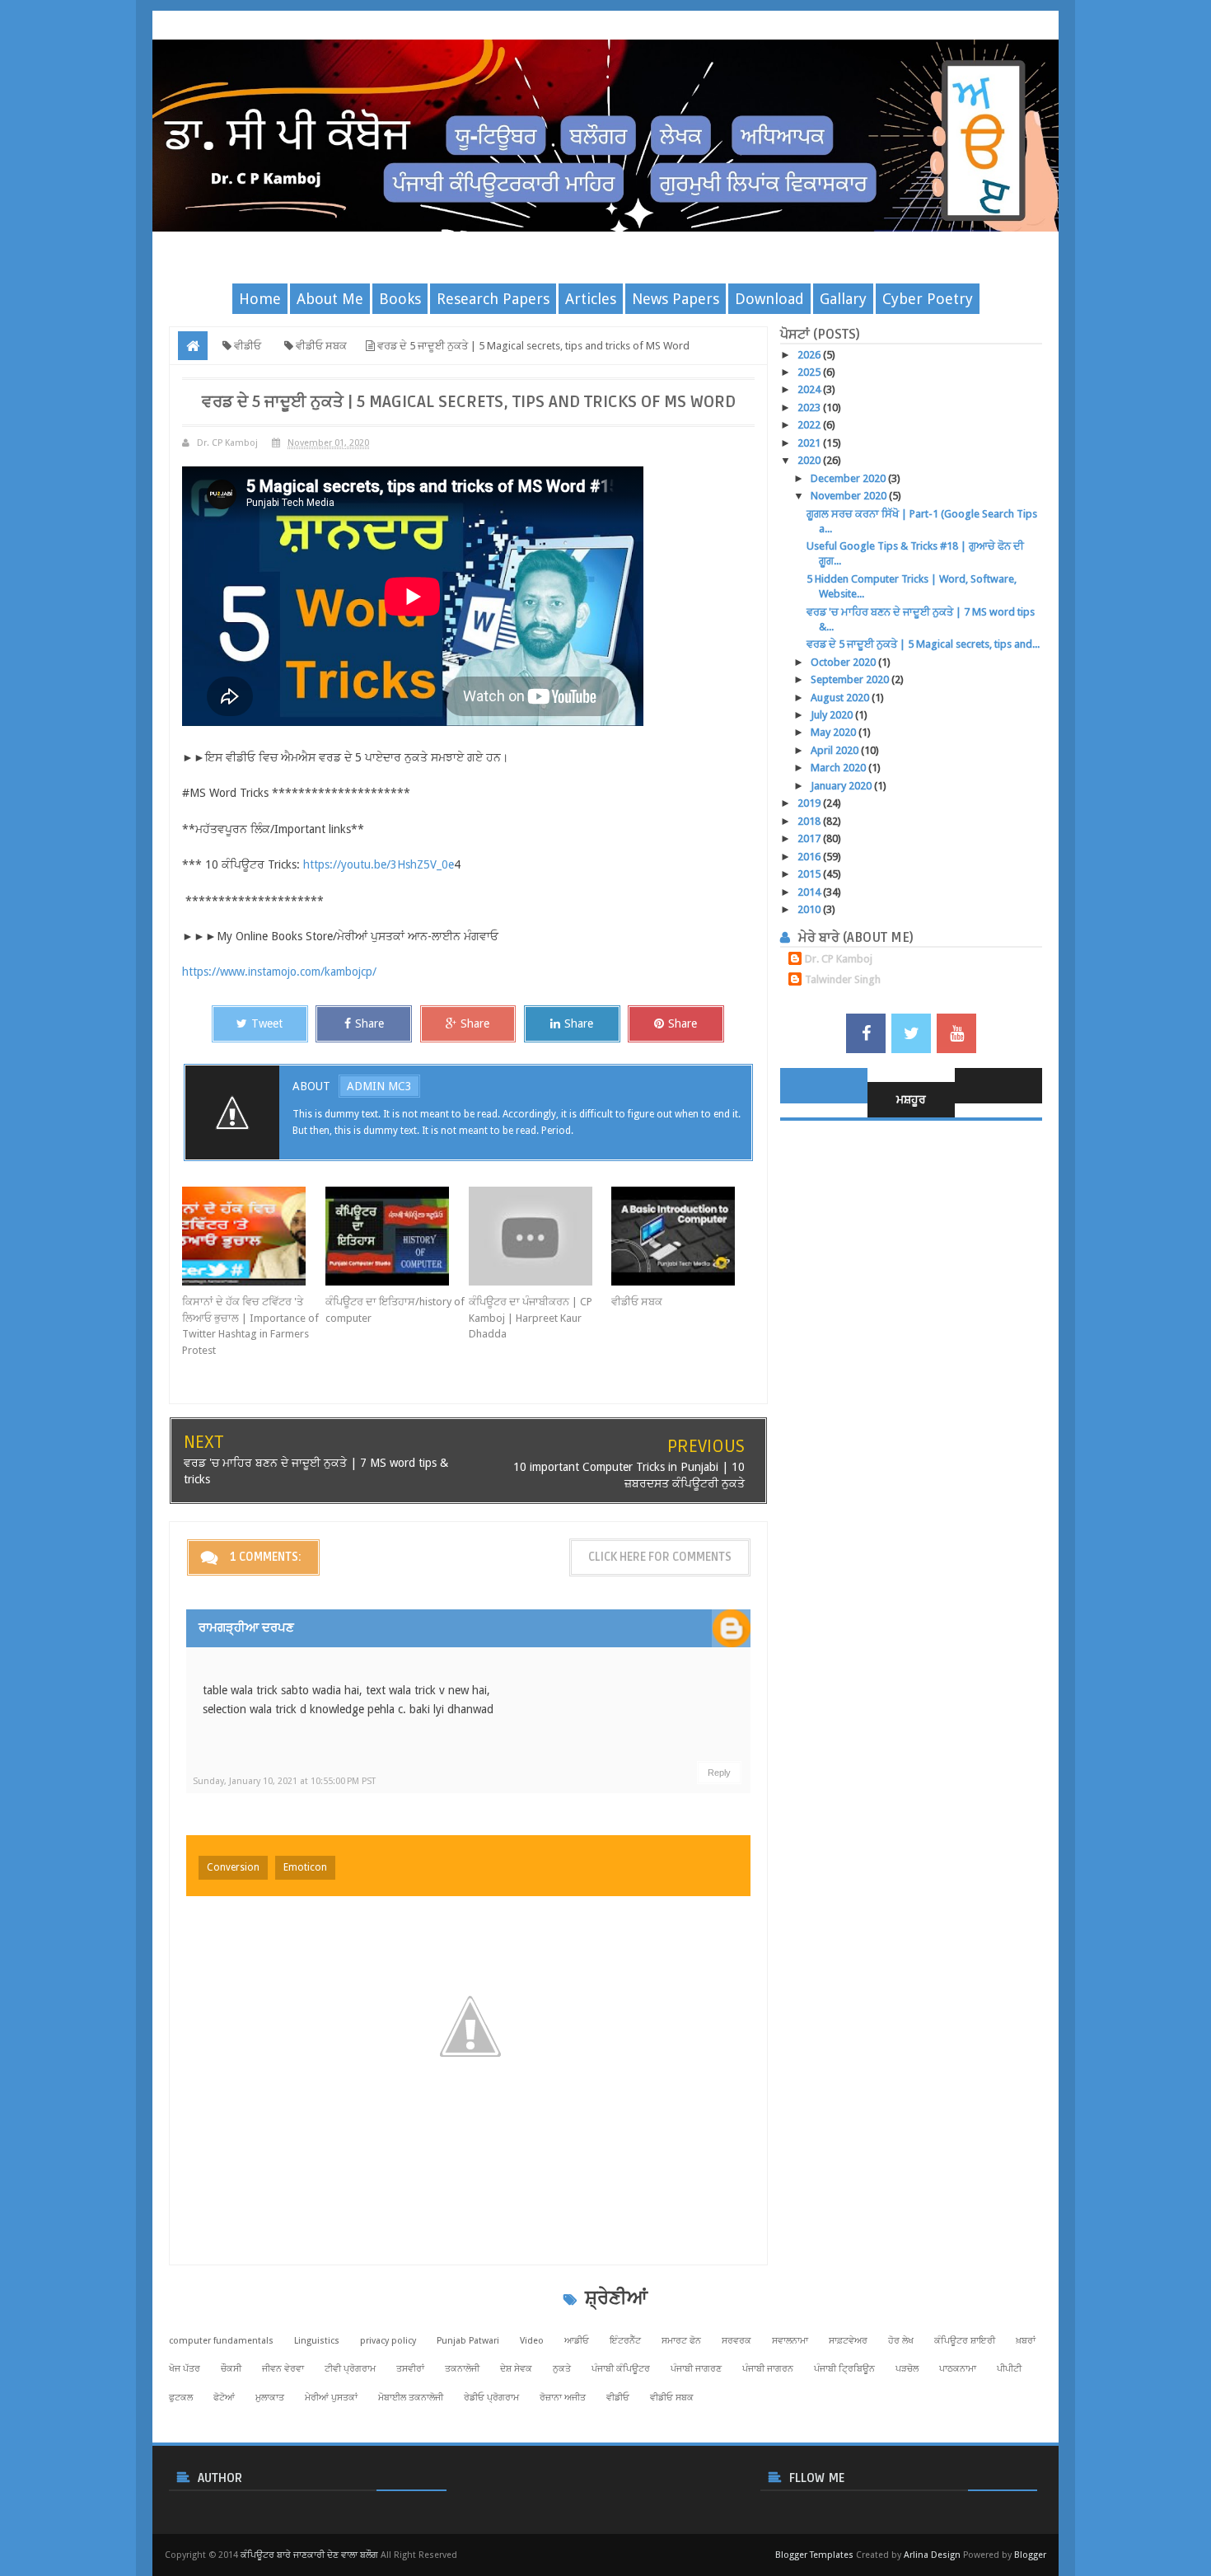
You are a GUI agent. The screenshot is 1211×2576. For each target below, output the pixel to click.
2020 (810, 460)
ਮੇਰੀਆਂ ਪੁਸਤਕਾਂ (331, 2398)
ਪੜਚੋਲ (907, 2369)
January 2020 (842, 786)
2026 (810, 355)
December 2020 (849, 478)
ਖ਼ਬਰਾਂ (1026, 2341)
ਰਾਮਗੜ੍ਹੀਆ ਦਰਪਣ (246, 1628)
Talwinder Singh (843, 979)
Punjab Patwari (468, 2341)
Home (260, 299)
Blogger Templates (814, 2555)
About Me (330, 299)
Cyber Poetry (928, 299)
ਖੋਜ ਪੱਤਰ (185, 2369)
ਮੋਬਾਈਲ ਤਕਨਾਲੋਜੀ (411, 2398)
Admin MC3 (379, 1086)
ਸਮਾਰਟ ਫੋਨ (681, 2341)
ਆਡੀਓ (577, 2341)
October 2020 (844, 662)
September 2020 (851, 679)
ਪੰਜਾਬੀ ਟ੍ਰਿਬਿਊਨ (844, 2369)
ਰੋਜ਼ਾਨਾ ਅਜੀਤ (563, 2398)
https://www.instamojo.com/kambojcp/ (279, 972)
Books (400, 299)
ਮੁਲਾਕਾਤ (270, 2398)
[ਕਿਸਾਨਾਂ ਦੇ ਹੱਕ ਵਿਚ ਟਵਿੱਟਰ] (254, 1236)
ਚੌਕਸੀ (231, 2369)
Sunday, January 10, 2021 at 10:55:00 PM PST (284, 1781)
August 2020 (841, 698)
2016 (810, 857)
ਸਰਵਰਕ (736, 2341)
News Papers (676, 299)
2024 (810, 389)
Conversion (233, 1867)
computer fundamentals (221, 2341)
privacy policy (388, 2341)
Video (532, 2341)
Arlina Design (932, 2555)
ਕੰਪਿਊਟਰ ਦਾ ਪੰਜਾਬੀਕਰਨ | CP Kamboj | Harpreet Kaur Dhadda (531, 1318)
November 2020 (850, 496)
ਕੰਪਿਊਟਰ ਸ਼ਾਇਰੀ (965, 2341)
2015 (810, 874)
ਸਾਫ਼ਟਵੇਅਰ (848, 2341)
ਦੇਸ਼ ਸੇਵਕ (516, 2369)
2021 (810, 443)
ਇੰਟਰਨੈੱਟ (625, 2341)
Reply (719, 1773)
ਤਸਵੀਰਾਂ (410, 2369)
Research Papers (493, 299)
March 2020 (839, 768)
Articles (591, 299)
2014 (810, 892)
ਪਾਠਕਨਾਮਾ (958, 2369)
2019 (810, 803)
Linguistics (317, 2341)
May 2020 (835, 732)
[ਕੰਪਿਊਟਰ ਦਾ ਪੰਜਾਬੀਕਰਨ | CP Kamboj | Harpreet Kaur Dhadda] (540, 1236)
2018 (810, 821)
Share (369, 1023)
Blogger (1030, 2555)
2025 (810, 372)
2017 (810, 838)
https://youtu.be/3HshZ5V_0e (379, 864)
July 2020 (833, 715)
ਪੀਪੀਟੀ (1009, 2369)
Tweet (267, 1023)
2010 (810, 909)
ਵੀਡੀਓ (618, 2398)
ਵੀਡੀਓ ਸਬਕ (637, 1302)
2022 (810, 425)
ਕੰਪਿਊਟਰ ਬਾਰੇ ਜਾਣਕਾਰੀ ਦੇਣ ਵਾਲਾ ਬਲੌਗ (309, 2555)
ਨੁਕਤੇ (562, 2369)
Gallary (843, 299)
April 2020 (836, 750)
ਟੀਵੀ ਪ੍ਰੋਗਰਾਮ (350, 2369)
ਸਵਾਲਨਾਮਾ (790, 2341)
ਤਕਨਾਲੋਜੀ (462, 2369)
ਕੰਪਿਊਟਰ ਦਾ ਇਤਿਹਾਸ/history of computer (395, 1310)
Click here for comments (660, 1557)
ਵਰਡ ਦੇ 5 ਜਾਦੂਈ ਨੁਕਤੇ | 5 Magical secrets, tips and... (923, 644)
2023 (810, 407)
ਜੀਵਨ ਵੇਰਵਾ (283, 2369)
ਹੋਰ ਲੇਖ (901, 2341)
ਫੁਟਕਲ (181, 2398)
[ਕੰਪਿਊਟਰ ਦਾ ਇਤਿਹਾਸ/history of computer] (397, 1236)
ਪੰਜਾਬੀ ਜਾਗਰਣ (696, 2369)
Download (769, 299)
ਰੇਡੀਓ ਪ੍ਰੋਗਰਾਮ (491, 2398)
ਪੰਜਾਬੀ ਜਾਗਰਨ (768, 2369)
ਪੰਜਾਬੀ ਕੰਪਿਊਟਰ (621, 2369)
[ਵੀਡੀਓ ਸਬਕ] (683, 1236)
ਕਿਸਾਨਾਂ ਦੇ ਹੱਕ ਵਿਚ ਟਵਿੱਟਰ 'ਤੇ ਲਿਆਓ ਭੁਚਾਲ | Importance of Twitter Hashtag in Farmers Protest (250, 1326)
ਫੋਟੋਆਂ (224, 2398)
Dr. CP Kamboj (839, 959)
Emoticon (305, 1867)
